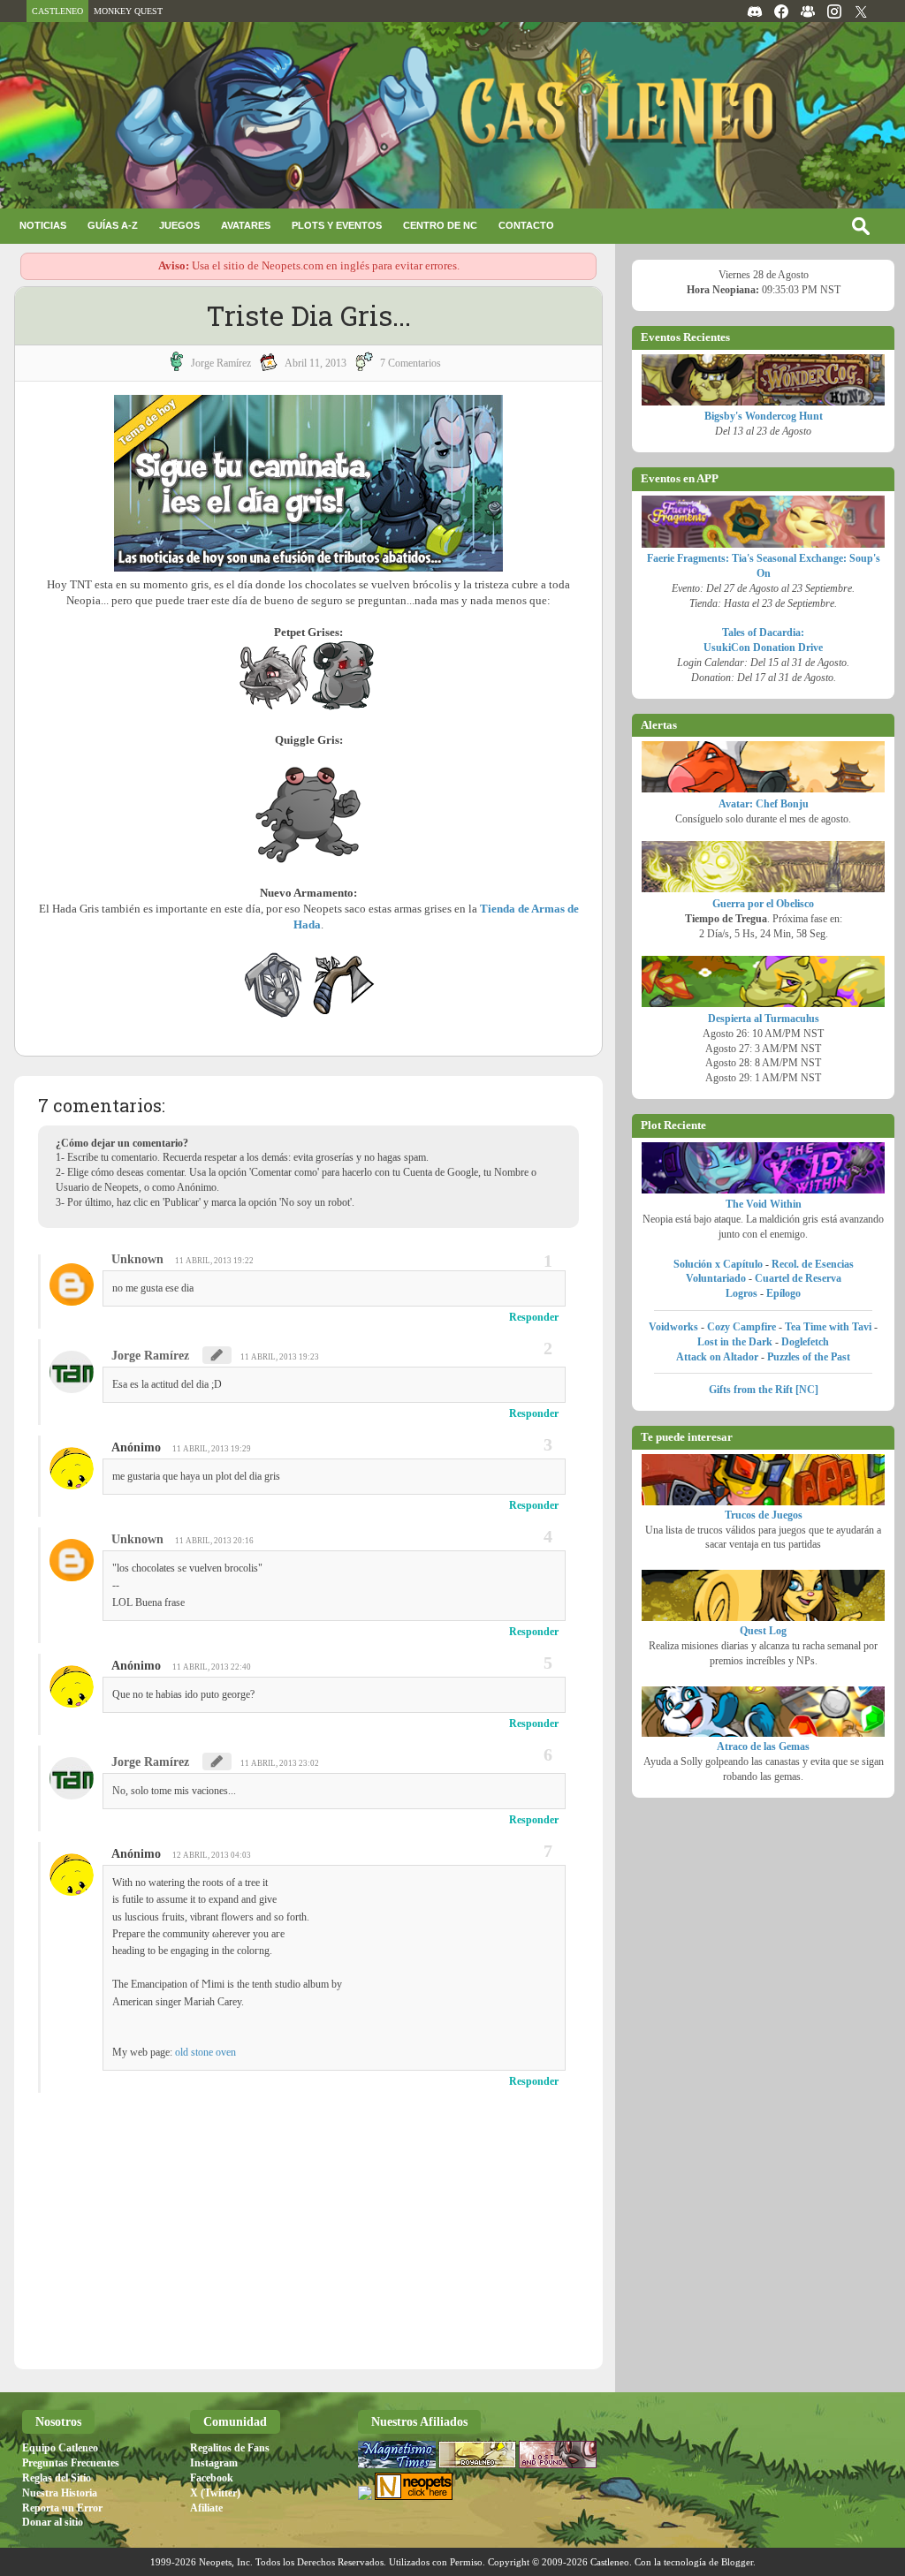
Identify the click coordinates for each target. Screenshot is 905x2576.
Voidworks (673, 1327)
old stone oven (205, 2052)
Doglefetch (805, 1342)
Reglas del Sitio (57, 2478)
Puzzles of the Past (809, 1357)
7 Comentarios (411, 363)
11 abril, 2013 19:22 (214, 1261)
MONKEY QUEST (128, 11)
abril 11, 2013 (316, 363)
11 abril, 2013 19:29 (212, 1449)
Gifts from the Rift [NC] (764, 1390)
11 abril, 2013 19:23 (280, 1357)
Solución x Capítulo (718, 1264)
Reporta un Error (62, 2508)
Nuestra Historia (60, 2493)
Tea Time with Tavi (828, 1327)
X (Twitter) (215, 2493)
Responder (534, 1317)
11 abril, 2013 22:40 (212, 1667)
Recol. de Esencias (813, 1264)
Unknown (137, 1259)
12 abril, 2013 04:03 (212, 1855)
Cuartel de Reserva (798, 1278)
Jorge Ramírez (150, 1356)
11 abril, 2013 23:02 (280, 1763)
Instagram (214, 2463)
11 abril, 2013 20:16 (214, 1541)
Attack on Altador (717, 1357)
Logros (741, 1293)
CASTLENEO (57, 11)
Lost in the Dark (735, 1342)
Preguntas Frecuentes (71, 2463)
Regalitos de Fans (230, 2448)
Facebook (212, 2478)
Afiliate (206, 2508)
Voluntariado (716, 1278)
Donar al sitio (53, 2522)
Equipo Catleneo (60, 2448)
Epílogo (783, 1293)
